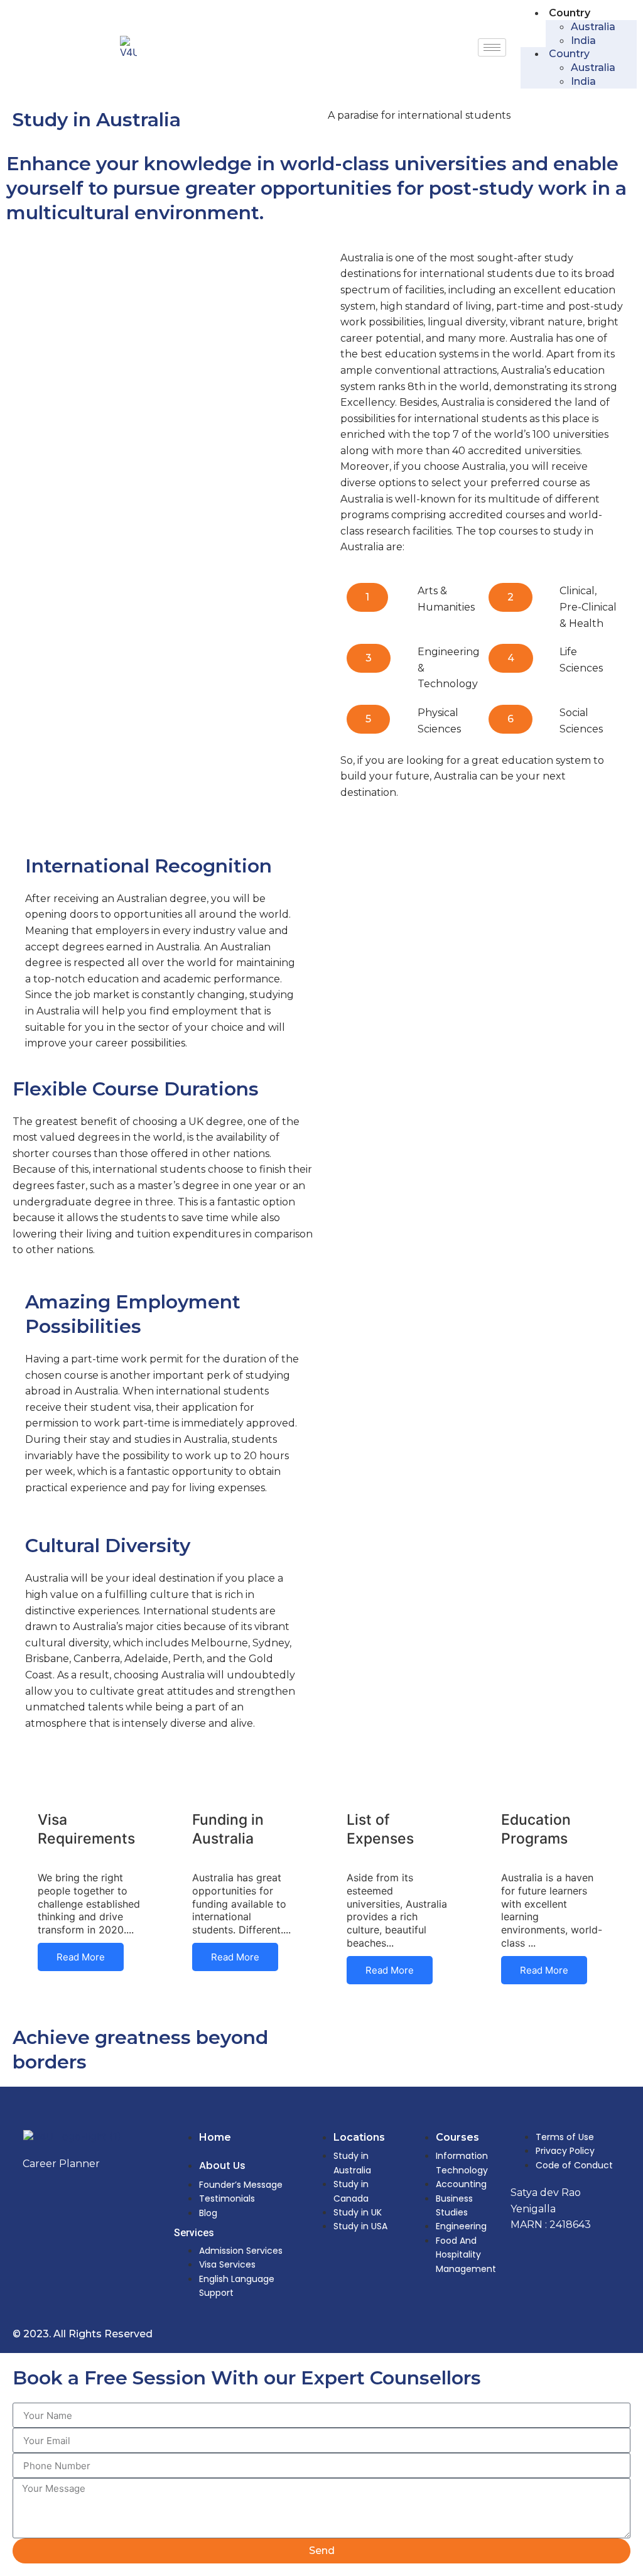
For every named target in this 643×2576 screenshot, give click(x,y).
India (583, 41)
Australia (593, 27)
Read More (81, 1957)
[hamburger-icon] (492, 47)
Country (570, 13)
